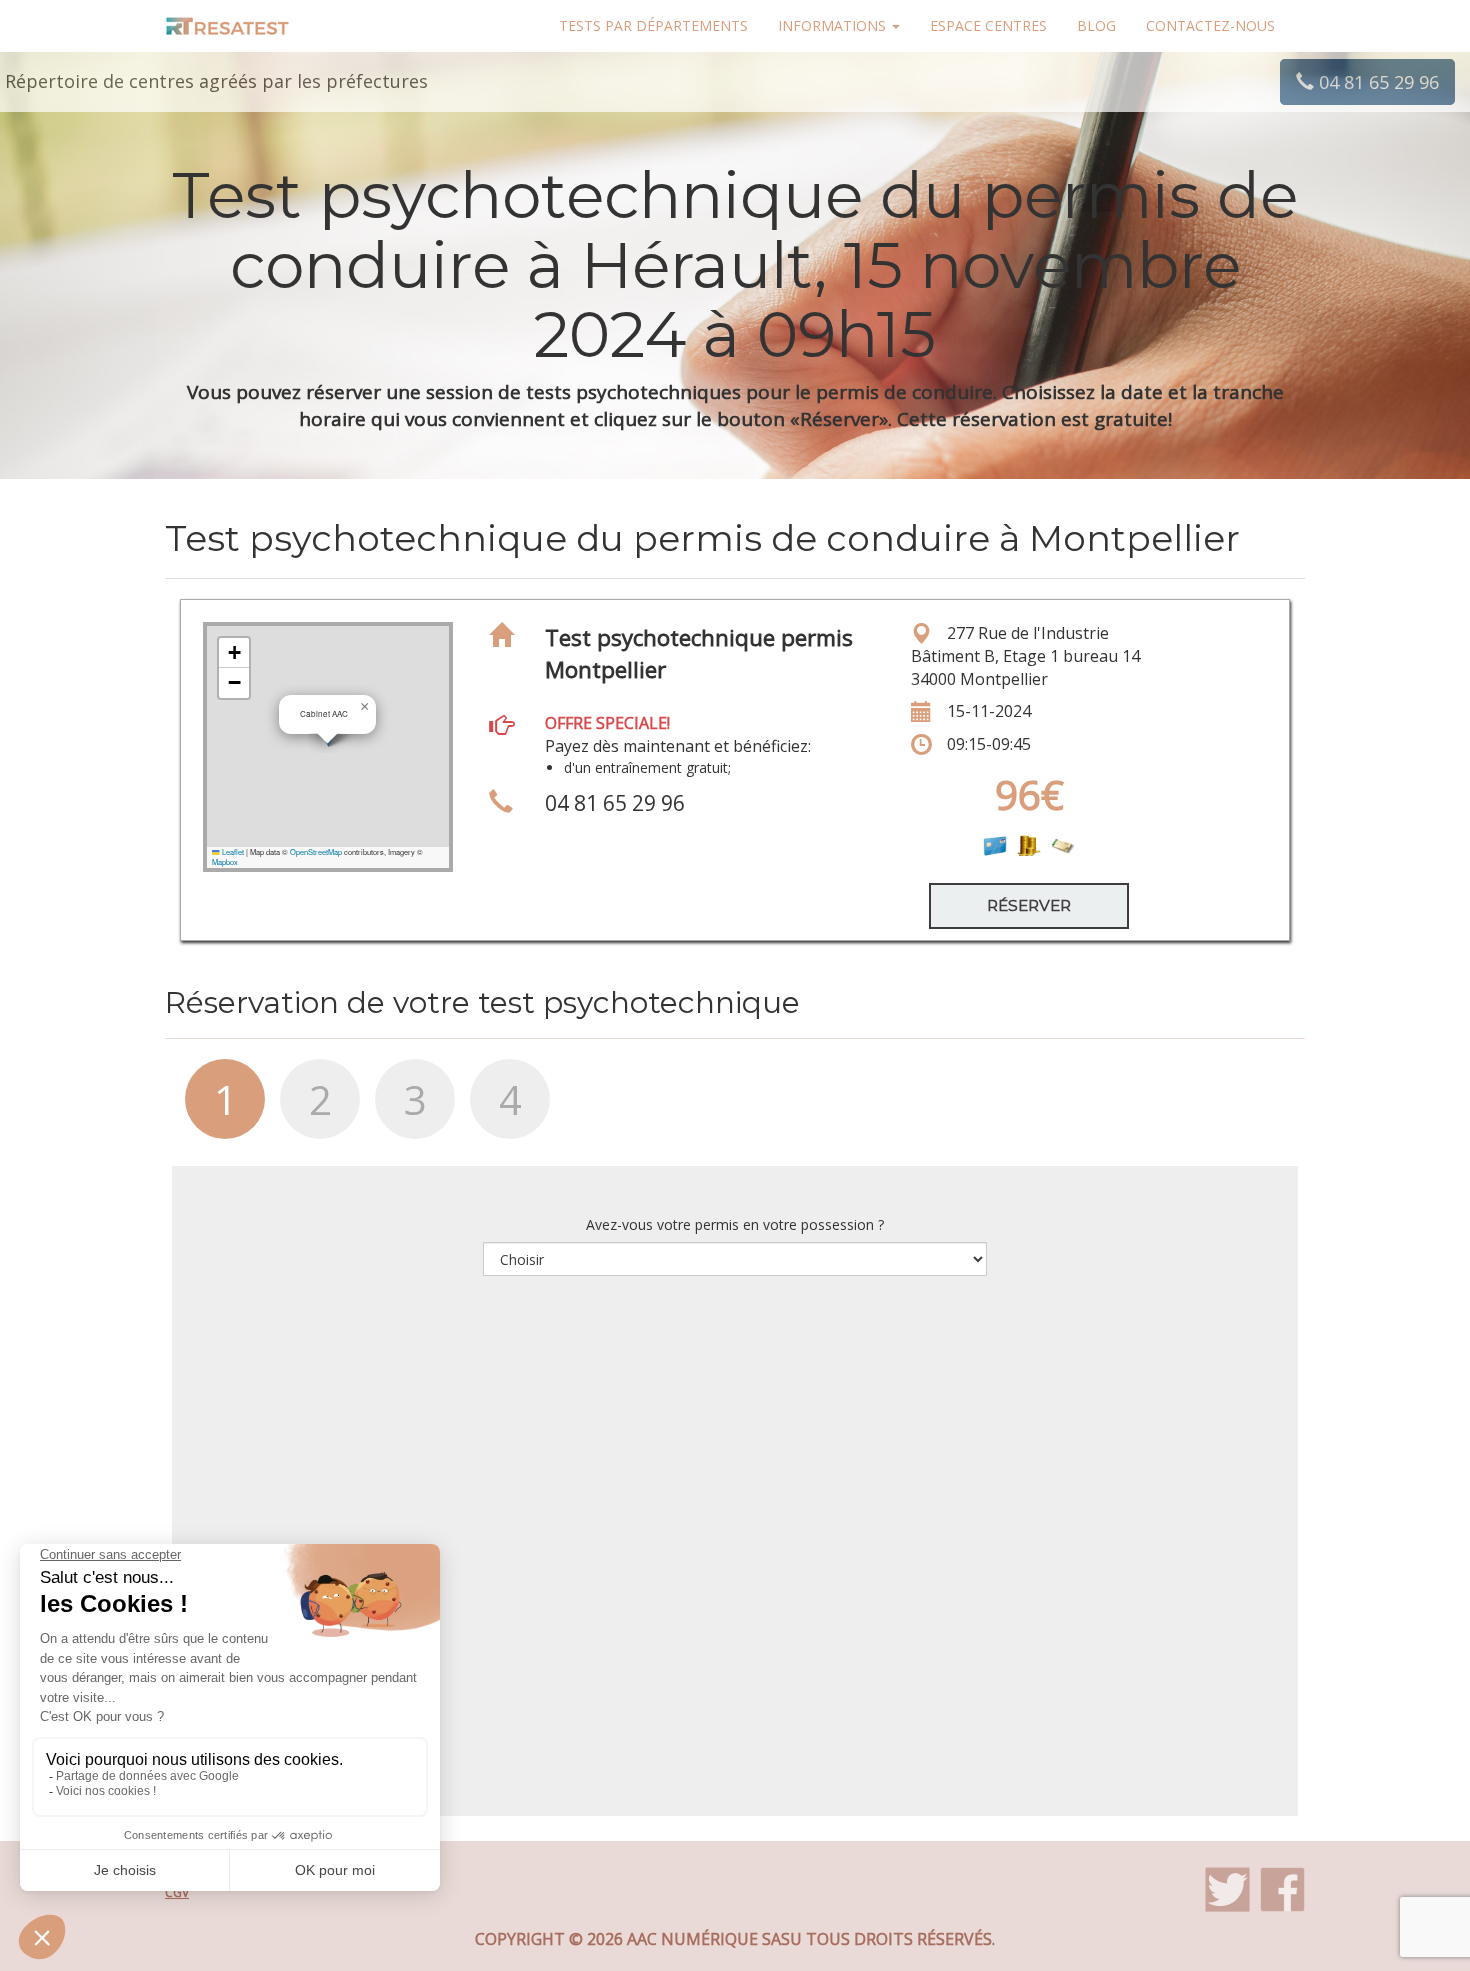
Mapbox (225, 861)
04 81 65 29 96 (1376, 82)
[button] (364, 707)
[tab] (212, 1109)
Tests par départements (653, 25)
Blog (1096, 25)
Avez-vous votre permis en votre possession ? (735, 1224)
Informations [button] (834, 25)
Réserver (1029, 905)
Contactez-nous (1210, 25)
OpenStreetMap (316, 851)
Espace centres (988, 25)
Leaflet (232, 851)
